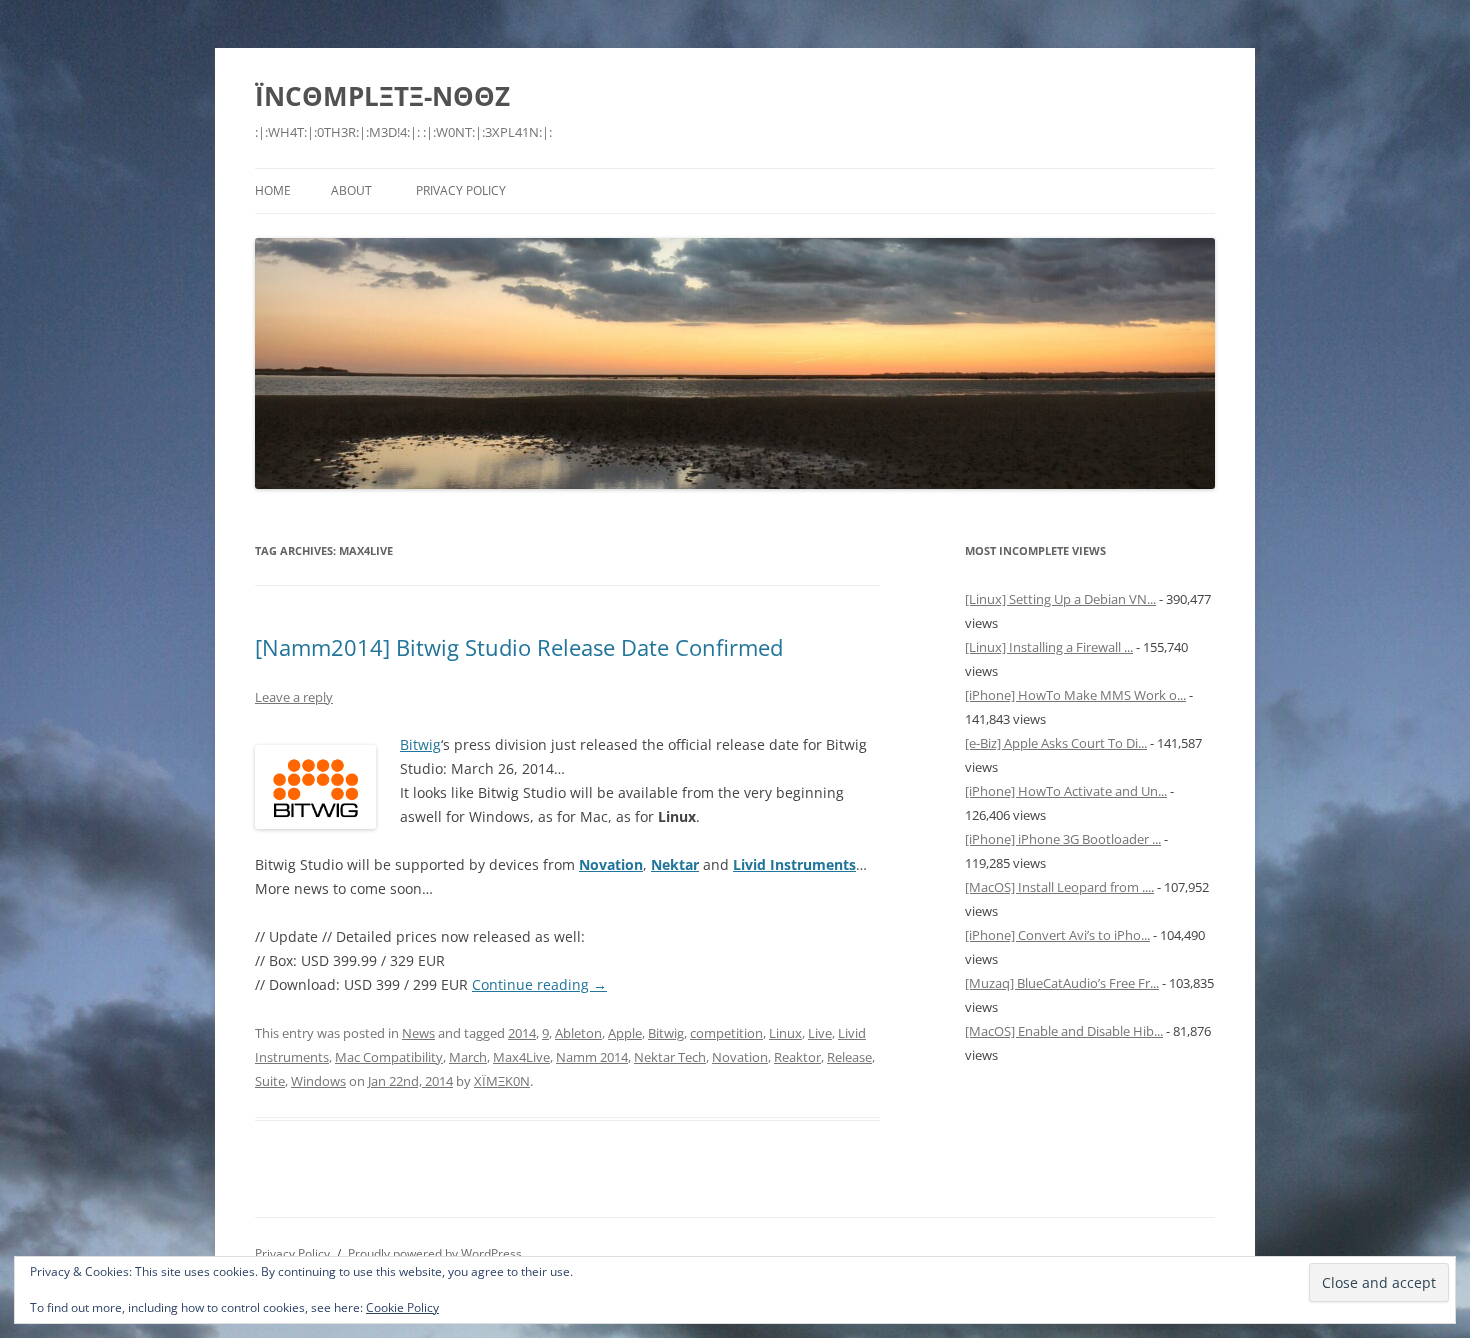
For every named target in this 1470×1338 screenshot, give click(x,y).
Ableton (578, 1033)
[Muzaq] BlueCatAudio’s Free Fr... (1062, 983)
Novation (740, 1057)
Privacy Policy (461, 190)
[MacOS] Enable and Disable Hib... (1064, 1031)
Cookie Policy (402, 1307)
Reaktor (797, 1057)
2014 (522, 1033)
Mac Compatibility (389, 1057)
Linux (785, 1033)
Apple (625, 1033)
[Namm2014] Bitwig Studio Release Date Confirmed (519, 647)
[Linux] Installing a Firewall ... (1049, 647)
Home (273, 190)
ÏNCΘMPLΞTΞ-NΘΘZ (382, 96)
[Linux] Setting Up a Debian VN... (1060, 599)
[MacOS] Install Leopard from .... (1059, 887)
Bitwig (420, 744)
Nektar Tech (670, 1057)
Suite (270, 1081)
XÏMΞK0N (502, 1081)
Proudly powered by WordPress (435, 1253)
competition (726, 1033)
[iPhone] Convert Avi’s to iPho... (1057, 935)
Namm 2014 (592, 1057)
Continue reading (539, 984)
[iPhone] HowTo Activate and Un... (1066, 791)
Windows (318, 1081)
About (351, 190)
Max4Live (521, 1057)
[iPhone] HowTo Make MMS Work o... (1075, 695)
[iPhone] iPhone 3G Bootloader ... (1063, 839)
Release (849, 1057)
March (468, 1057)
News (418, 1033)
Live (820, 1033)
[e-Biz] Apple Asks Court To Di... (1056, 743)
